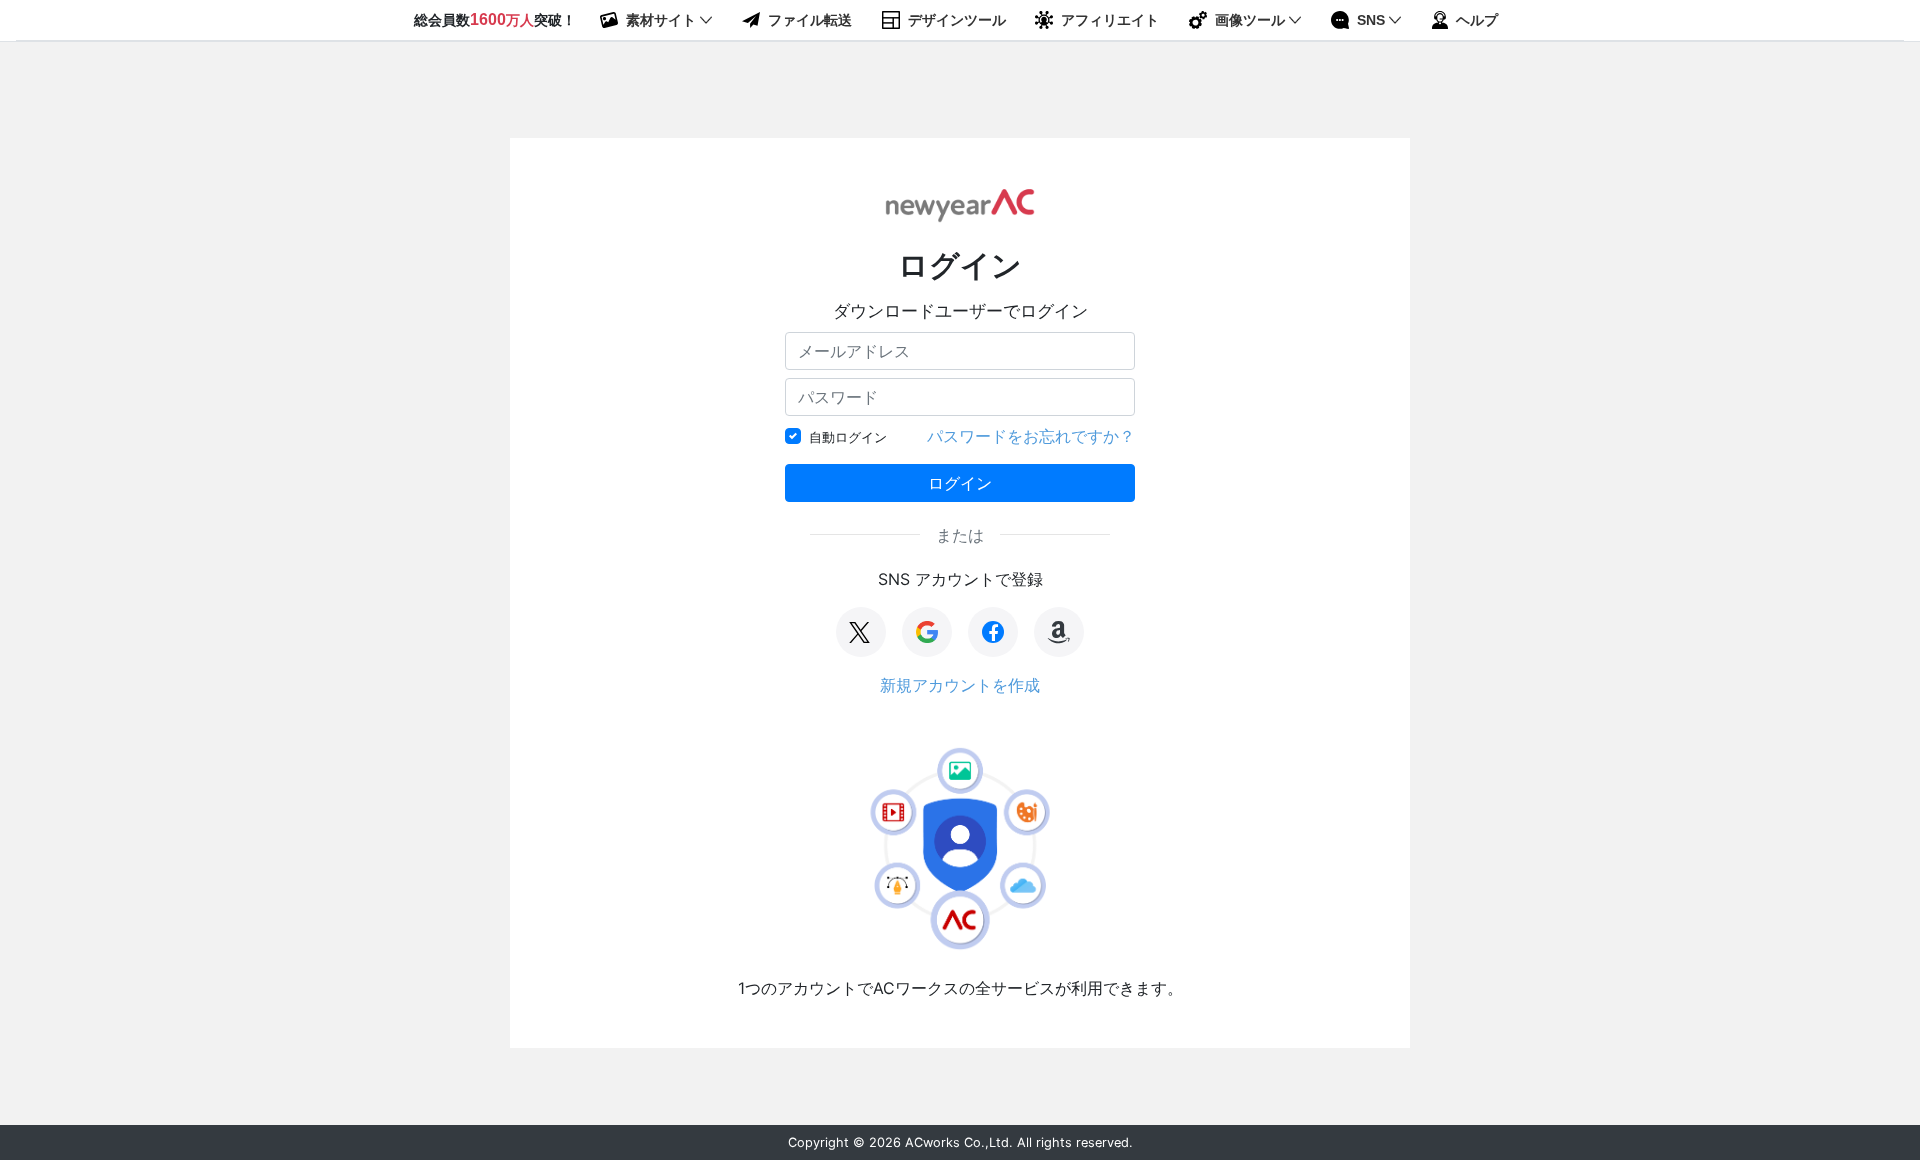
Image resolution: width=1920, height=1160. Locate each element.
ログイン (960, 483)
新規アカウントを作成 (960, 685)
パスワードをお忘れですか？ (1031, 436)
